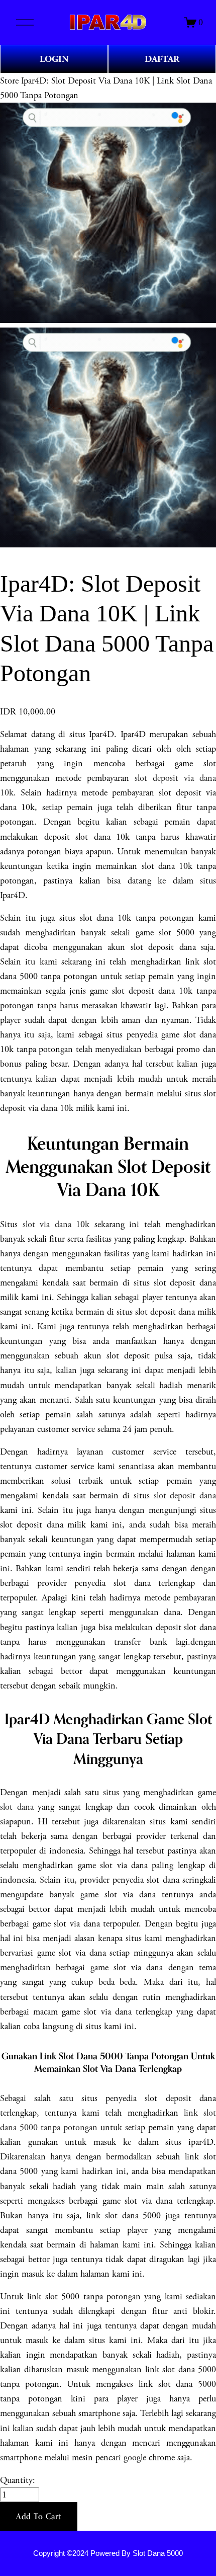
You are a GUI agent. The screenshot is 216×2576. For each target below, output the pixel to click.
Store (9, 81)
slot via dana (47, 1224)
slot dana (17, 1807)
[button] (39, 2517)
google (135, 2458)
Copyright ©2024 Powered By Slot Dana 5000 (108, 2553)
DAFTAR (162, 59)
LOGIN (54, 59)
